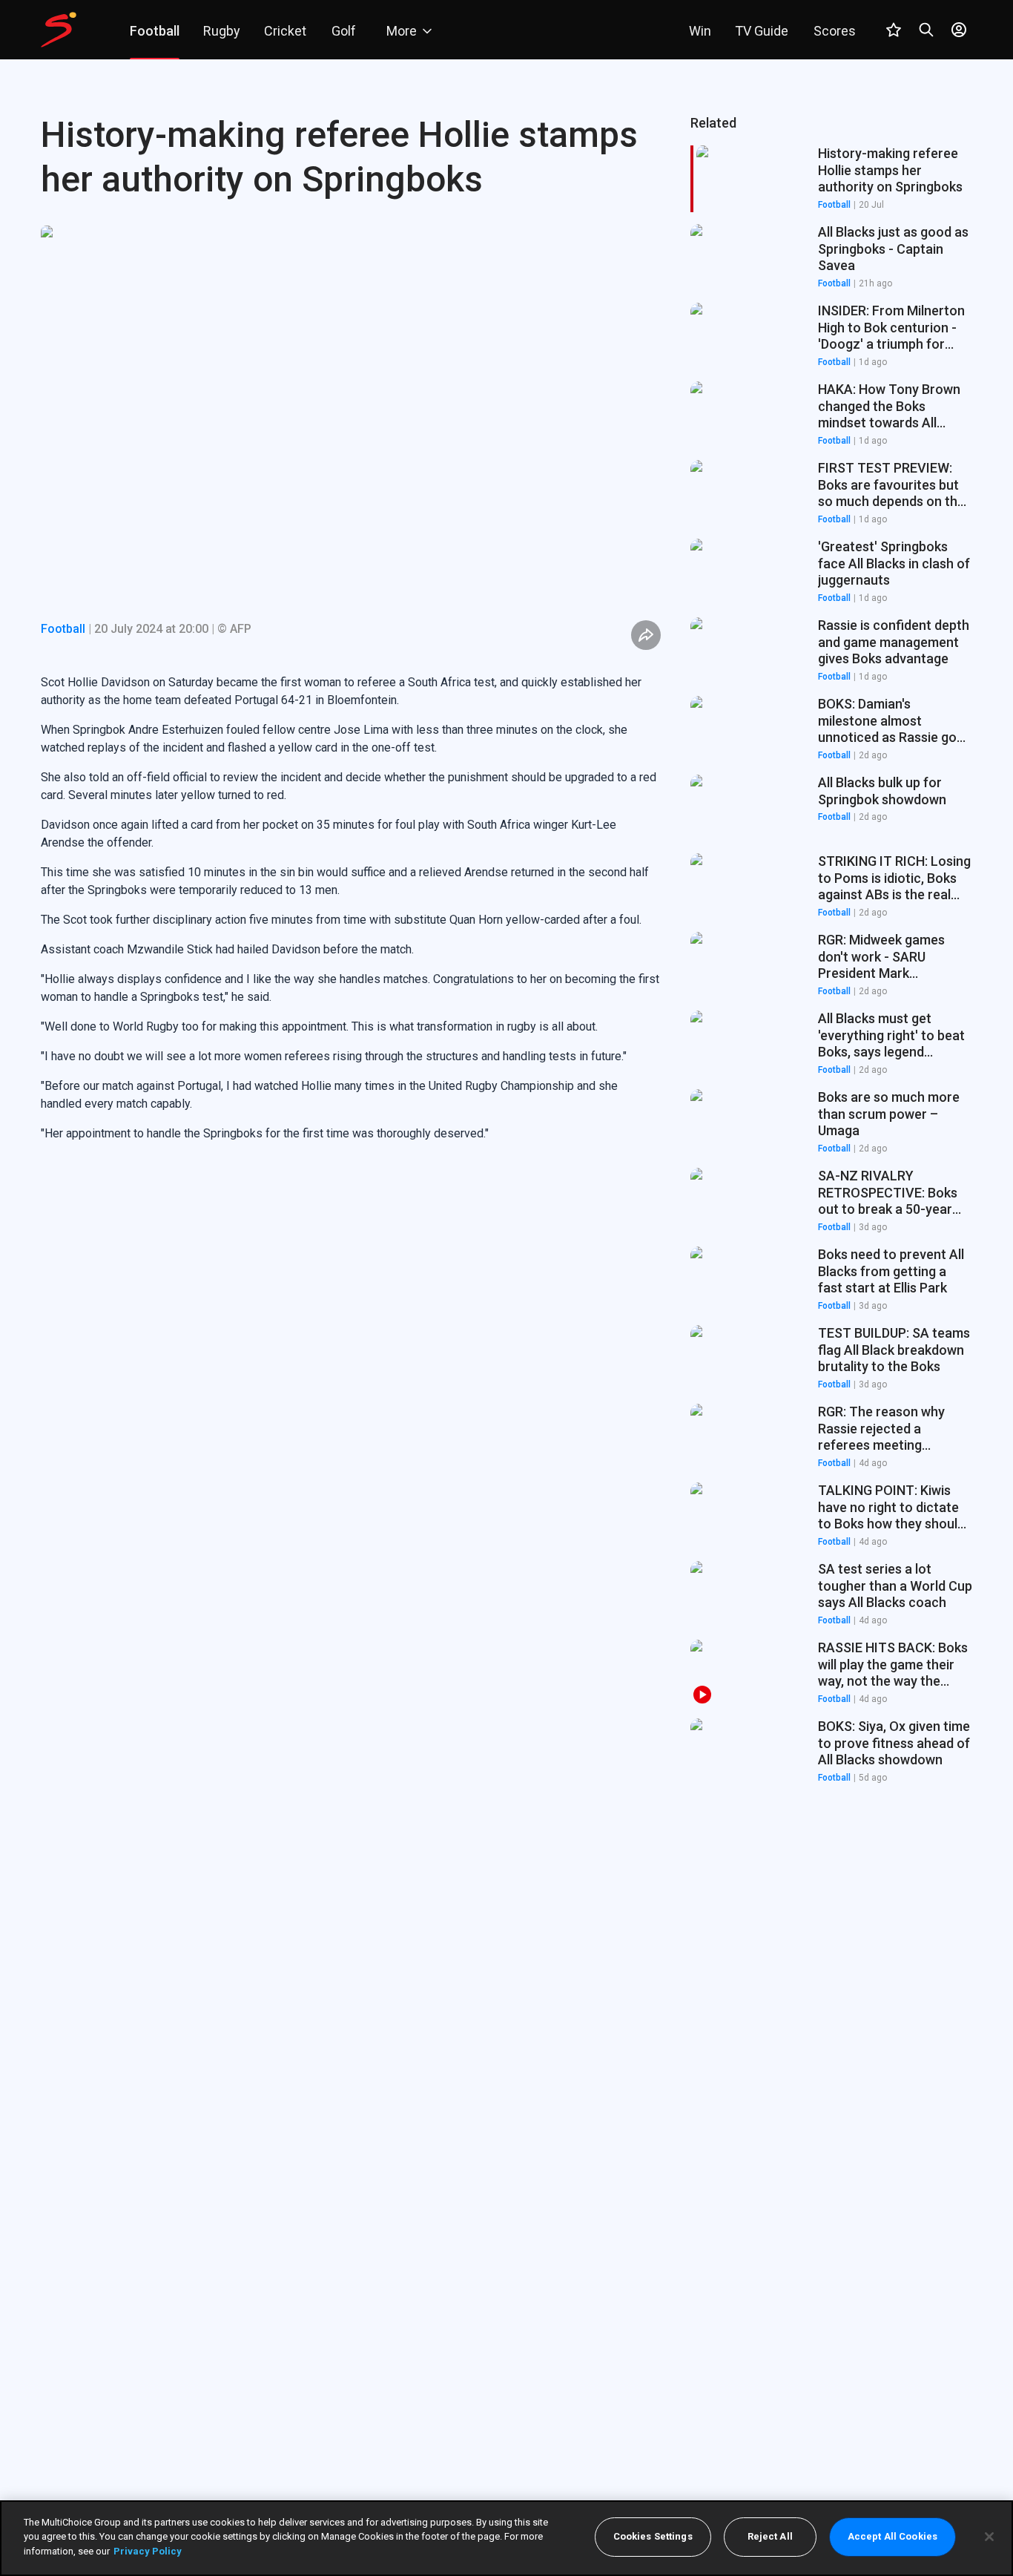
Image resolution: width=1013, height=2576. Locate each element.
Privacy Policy (148, 2551)
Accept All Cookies (892, 2537)
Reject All (770, 2537)
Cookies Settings (653, 2537)
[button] (831, 257)
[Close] (989, 2537)
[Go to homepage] (59, 30)
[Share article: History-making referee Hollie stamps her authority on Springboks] (646, 635)
